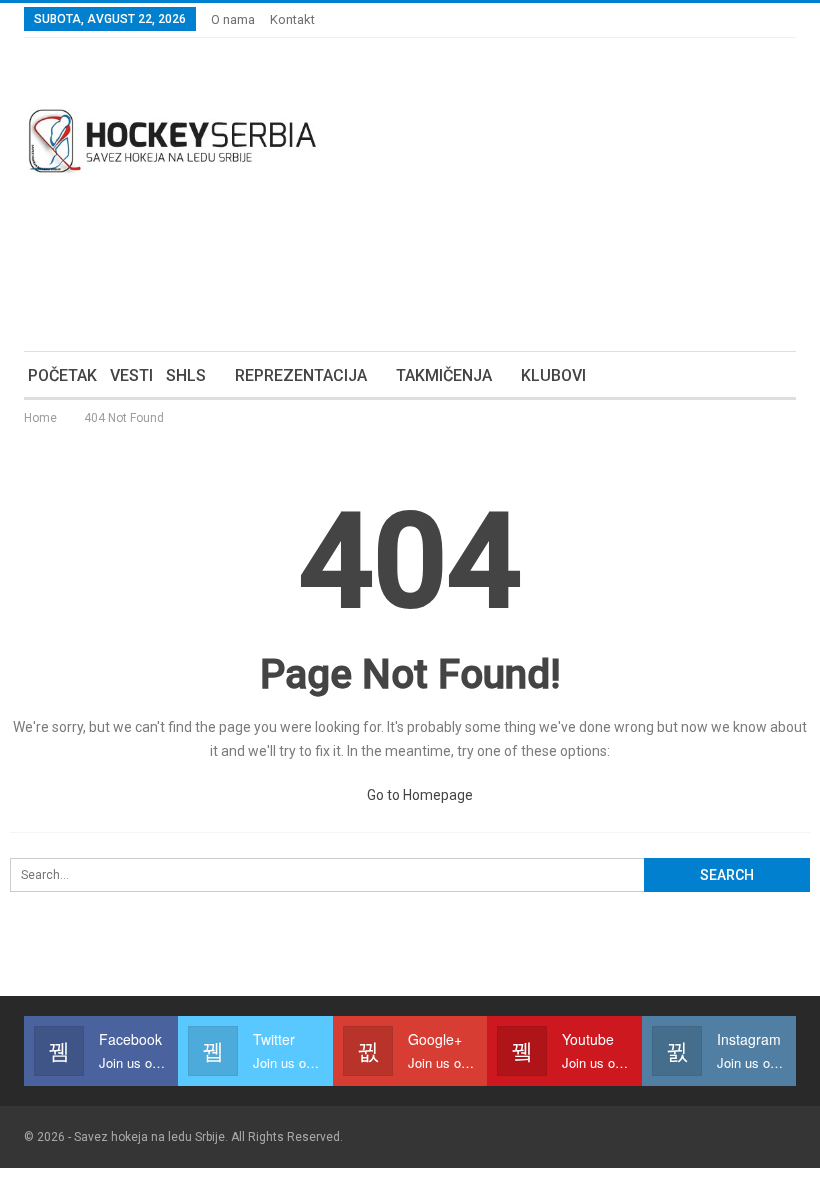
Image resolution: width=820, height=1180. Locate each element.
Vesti (131, 375)
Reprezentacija (301, 375)
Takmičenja (444, 375)
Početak (62, 375)
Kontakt (292, 19)
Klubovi (553, 375)
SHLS (186, 375)
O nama (233, 19)
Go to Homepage (418, 795)
